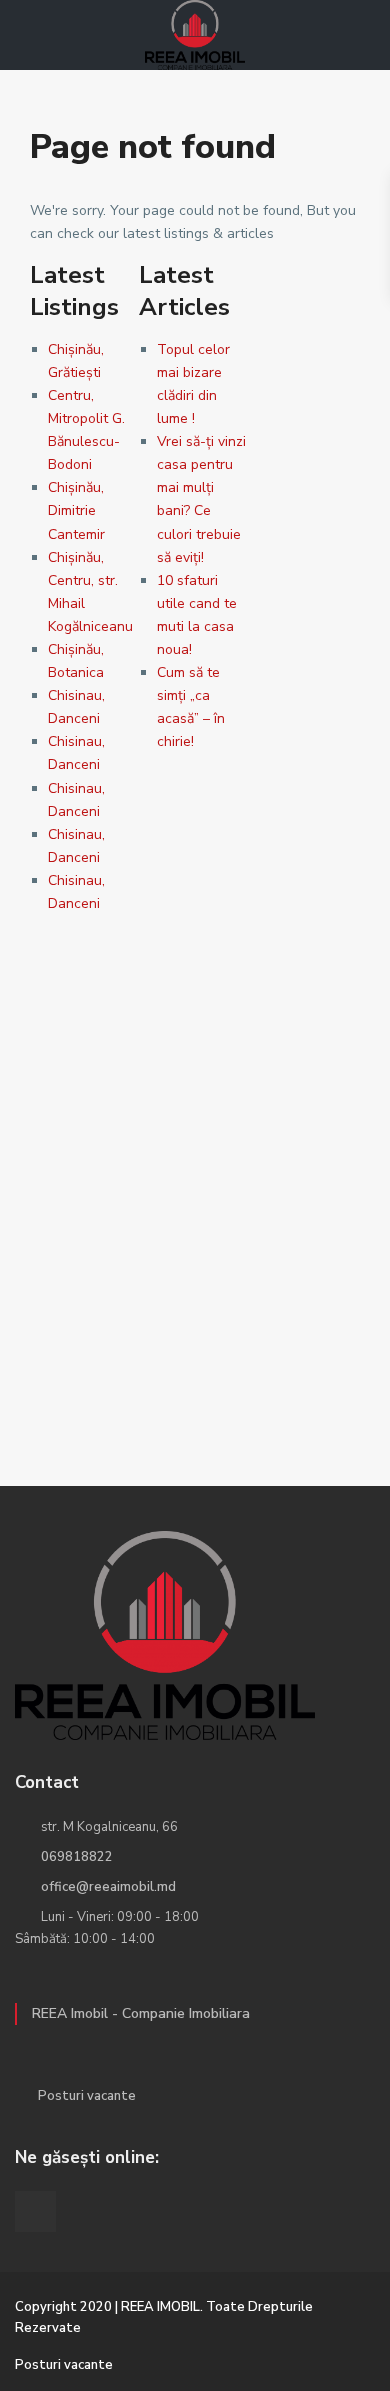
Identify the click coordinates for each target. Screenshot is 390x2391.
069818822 (77, 1857)
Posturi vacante (87, 2096)
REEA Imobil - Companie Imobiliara (141, 2013)
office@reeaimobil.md (108, 1887)
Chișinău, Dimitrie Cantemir (76, 510)
